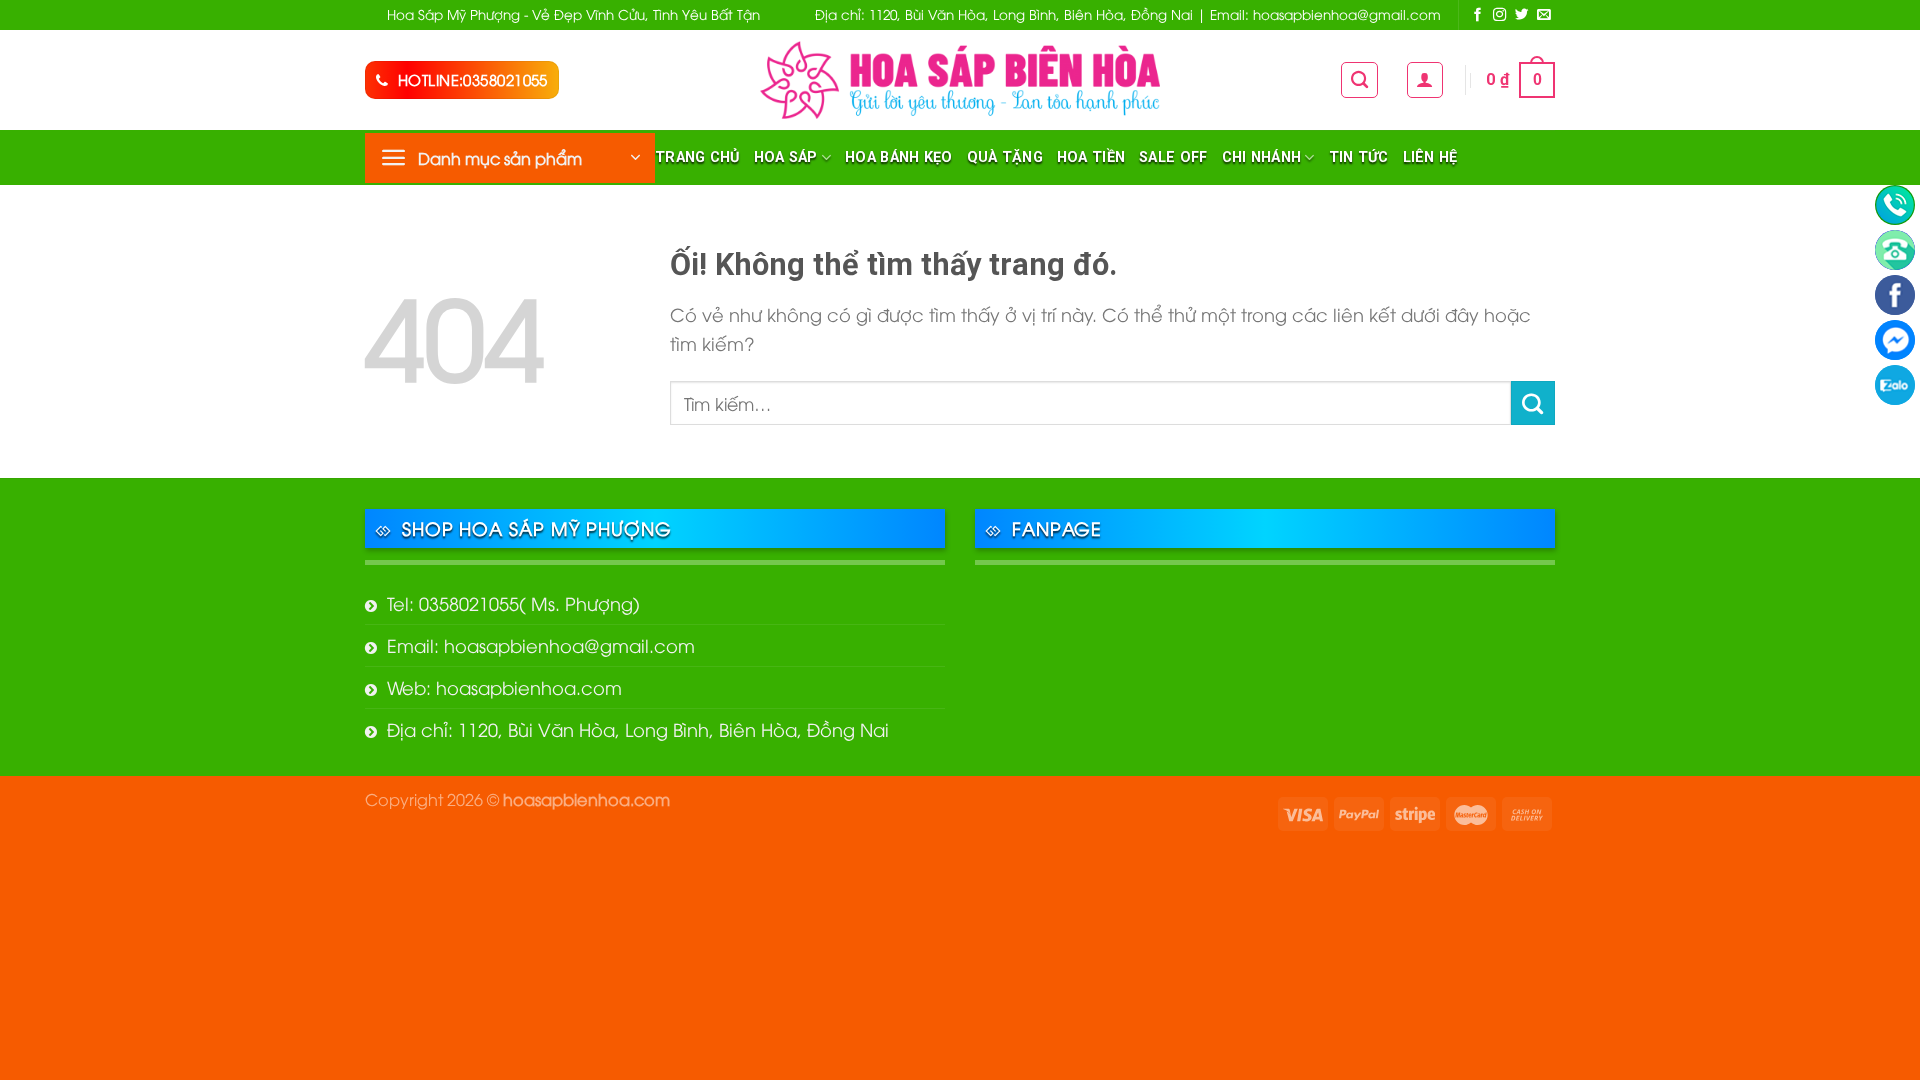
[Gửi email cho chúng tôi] (1544, 15)
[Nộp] (1533, 403)
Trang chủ (697, 157)
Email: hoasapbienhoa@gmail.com (541, 644)
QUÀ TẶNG (1005, 157)
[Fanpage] (1895, 295)
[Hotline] (1895, 205)
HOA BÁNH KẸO (898, 157)
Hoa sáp (786, 157)
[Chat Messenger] (1895, 340)
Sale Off (1173, 157)
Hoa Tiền (1091, 157)
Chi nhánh (1262, 157)
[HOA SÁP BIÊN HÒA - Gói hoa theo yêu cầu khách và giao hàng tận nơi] (960, 79)
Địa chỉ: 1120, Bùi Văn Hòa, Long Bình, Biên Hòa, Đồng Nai (638, 728)
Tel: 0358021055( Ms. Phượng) (513, 602)
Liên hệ (1430, 157)
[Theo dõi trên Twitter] (1522, 15)
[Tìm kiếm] (1359, 80)
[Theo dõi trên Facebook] (1478, 15)
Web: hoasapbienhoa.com (504, 686)
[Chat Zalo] (1895, 385)
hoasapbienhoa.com (586, 798)
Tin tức (1359, 157)
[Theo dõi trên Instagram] (1500, 15)
